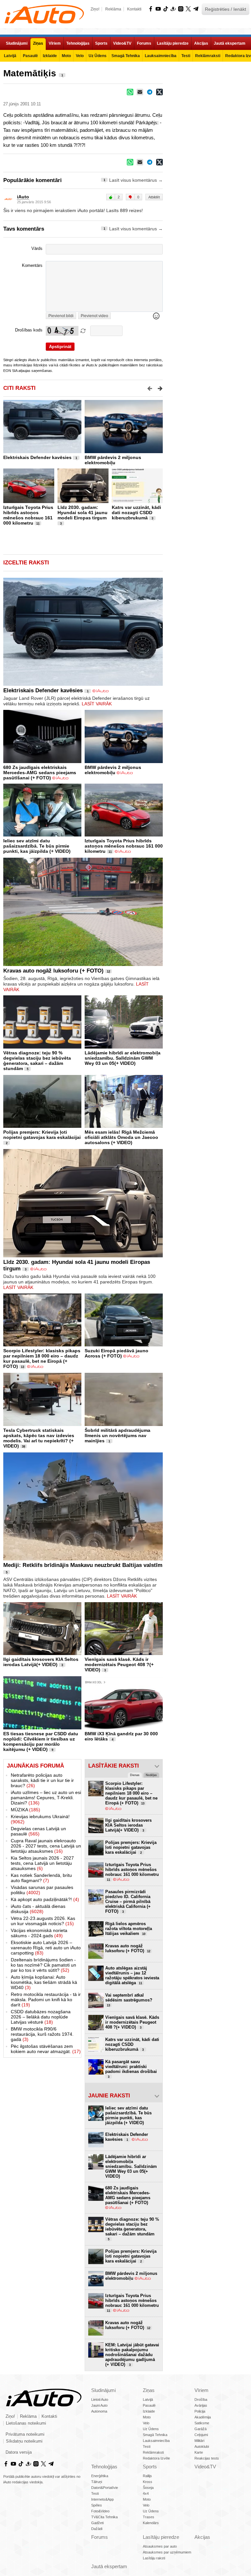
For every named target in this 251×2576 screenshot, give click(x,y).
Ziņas (149, 2390)
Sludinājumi (103, 2390)
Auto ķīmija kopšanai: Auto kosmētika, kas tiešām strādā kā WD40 (44, 1982)
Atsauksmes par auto (160, 2546)
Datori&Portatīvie (105, 2488)
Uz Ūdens (151, 2429)
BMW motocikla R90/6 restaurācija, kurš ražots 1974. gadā (42, 2034)
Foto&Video (100, 2511)
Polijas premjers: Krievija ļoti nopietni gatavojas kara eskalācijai (42, 1135)
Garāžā (201, 2429)
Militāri (199, 2441)
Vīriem (201, 2390)
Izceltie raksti (26, 563)
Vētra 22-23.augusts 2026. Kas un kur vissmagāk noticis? (43, 1921)
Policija (200, 2411)
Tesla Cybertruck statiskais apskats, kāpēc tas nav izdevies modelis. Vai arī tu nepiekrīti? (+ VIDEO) (39, 1438)
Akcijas (202, 2537)
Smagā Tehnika (155, 2435)
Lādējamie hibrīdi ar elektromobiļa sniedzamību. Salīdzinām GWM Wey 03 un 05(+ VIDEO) (123, 1058)
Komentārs (32, 266)
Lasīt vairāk (97, 704)
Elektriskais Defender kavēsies (37, 457)
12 (109, 972)
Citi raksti (19, 388)
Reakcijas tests (207, 2458)
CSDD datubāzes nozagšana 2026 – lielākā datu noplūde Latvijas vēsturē (41, 2017)
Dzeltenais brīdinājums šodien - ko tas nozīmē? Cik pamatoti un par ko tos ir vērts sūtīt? (43, 1965)
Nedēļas (151, 1775)
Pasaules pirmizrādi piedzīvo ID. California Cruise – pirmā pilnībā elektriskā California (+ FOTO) (128, 1901)
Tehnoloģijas (104, 2467)
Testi (147, 2446)
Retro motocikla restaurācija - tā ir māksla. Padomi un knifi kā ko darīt (46, 2000)
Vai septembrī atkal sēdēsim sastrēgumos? (129, 2000)
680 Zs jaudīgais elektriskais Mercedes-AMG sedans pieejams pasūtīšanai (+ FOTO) (40, 773)
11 (38, 524)
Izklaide (149, 2411)
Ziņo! (95, 9)
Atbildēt (154, 197)
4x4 (146, 2493)
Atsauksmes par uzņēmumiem (167, 2552)
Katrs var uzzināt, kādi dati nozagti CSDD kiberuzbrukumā (136, 513)
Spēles (97, 2505)
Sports (150, 2467)
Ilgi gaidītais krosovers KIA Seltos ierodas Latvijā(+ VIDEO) (41, 1662)
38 (24, 1447)
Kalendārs (151, 2523)
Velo (146, 2423)
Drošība (201, 2400)
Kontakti (134, 9)
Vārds (37, 249)
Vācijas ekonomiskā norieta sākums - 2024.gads (39, 1933)
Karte (199, 2452)
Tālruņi (97, 2482)
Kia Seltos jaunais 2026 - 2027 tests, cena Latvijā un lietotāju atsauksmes (42, 1863)
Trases (149, 2517)
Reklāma (113, 9)
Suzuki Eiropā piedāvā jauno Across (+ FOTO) (117, 1353)
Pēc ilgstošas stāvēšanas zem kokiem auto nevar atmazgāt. (46, 2049)
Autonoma (99, 2411)
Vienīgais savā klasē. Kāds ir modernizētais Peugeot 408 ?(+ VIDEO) (119, 1664)
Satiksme (202, 2423)
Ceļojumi (201, 2435)
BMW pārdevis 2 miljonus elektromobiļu (113, 460)
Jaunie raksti (109, 2096)
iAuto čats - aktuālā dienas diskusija (38, 1909)
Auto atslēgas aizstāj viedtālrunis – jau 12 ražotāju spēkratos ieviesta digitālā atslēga (132, 1975)
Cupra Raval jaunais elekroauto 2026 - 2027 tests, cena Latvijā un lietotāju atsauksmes (46, 1846)
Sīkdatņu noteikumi (24, 2441)
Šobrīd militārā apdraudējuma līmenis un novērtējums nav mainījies (117, 1435)
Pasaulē (149, 2405)
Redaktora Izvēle (156, 2458)
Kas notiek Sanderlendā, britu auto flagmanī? (41, 1878)
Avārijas (201, 2405)
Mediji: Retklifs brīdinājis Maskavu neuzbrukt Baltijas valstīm (83, 1565)
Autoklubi (202, 2446)
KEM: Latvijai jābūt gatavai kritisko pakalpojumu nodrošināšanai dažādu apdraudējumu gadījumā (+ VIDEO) (132, 2355)
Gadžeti (97, 2523)
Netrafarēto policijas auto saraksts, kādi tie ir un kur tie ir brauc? (42, 1780)
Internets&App (102, 2499)
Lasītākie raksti (114, 1766)
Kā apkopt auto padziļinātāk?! (45, 1899)
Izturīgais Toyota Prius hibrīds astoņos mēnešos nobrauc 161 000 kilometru (28, 515)
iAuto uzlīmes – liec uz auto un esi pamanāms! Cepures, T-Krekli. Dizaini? (46, 1798)
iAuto (23, 197)
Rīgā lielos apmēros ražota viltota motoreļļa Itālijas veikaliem (129, 1929)
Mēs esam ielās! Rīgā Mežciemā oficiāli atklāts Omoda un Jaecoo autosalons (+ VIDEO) (121, 1137)
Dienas (135, 1775)
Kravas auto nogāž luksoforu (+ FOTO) (53, 971)
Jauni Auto (99, 2405)
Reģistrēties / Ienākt (226, 9)
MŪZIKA (25, 1810)
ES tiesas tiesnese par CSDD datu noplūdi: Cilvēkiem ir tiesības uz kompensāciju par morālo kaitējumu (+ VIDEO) (41, 1741)
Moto (147, 2417)
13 (23, 1367)
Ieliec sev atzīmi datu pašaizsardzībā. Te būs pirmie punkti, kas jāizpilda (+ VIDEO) (37, 846)
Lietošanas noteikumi (26, 2423)
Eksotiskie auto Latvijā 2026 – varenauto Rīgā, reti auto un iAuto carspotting (46, 1948)
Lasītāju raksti (154, 2558)
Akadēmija (203, 2417)
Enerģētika (100, 2476)
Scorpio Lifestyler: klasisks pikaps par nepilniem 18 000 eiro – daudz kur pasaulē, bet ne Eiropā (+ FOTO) (42, 1358)
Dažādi (97, 2529)
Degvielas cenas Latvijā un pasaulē (38, 1831)
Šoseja (148, 2488)
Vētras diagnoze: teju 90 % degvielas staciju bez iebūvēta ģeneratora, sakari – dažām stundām (37, 1061)
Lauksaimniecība (156, 2441)
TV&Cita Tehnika (104, 2517)
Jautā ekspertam (109, 2566)
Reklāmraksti (153, 2452)
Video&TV (205, 2467)
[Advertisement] (207, 106)
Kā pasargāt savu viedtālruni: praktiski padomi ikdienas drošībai (131, 2069)
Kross (148, 2482)
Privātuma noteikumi (25, 2434)
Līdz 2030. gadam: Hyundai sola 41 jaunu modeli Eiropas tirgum (83, 513)
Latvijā (148, 2400)
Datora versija (19, 2452)
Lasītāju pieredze (161, 2537)
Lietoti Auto (100, 2400)
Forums (100, 2537)
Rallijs (147, 2476)
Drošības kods (29, 330)
